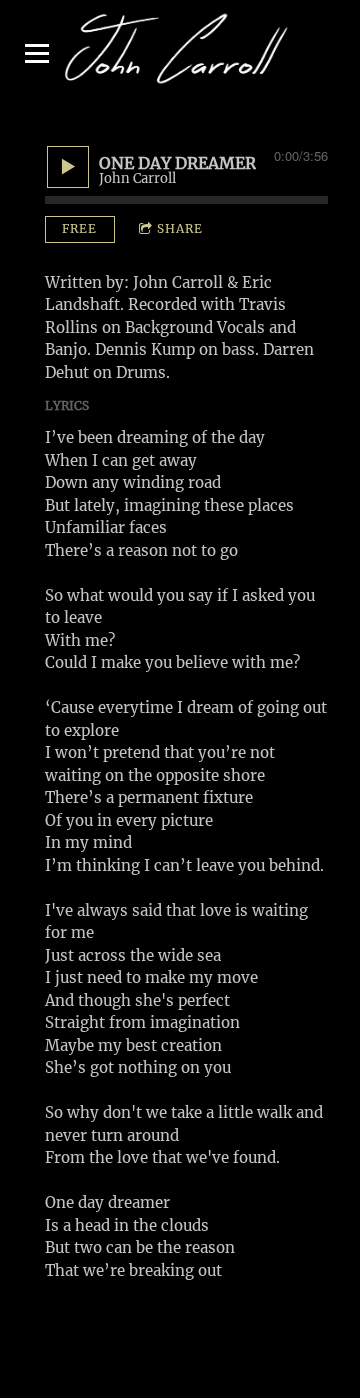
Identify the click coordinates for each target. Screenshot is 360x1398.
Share (180, 228)
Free (79, 228)
